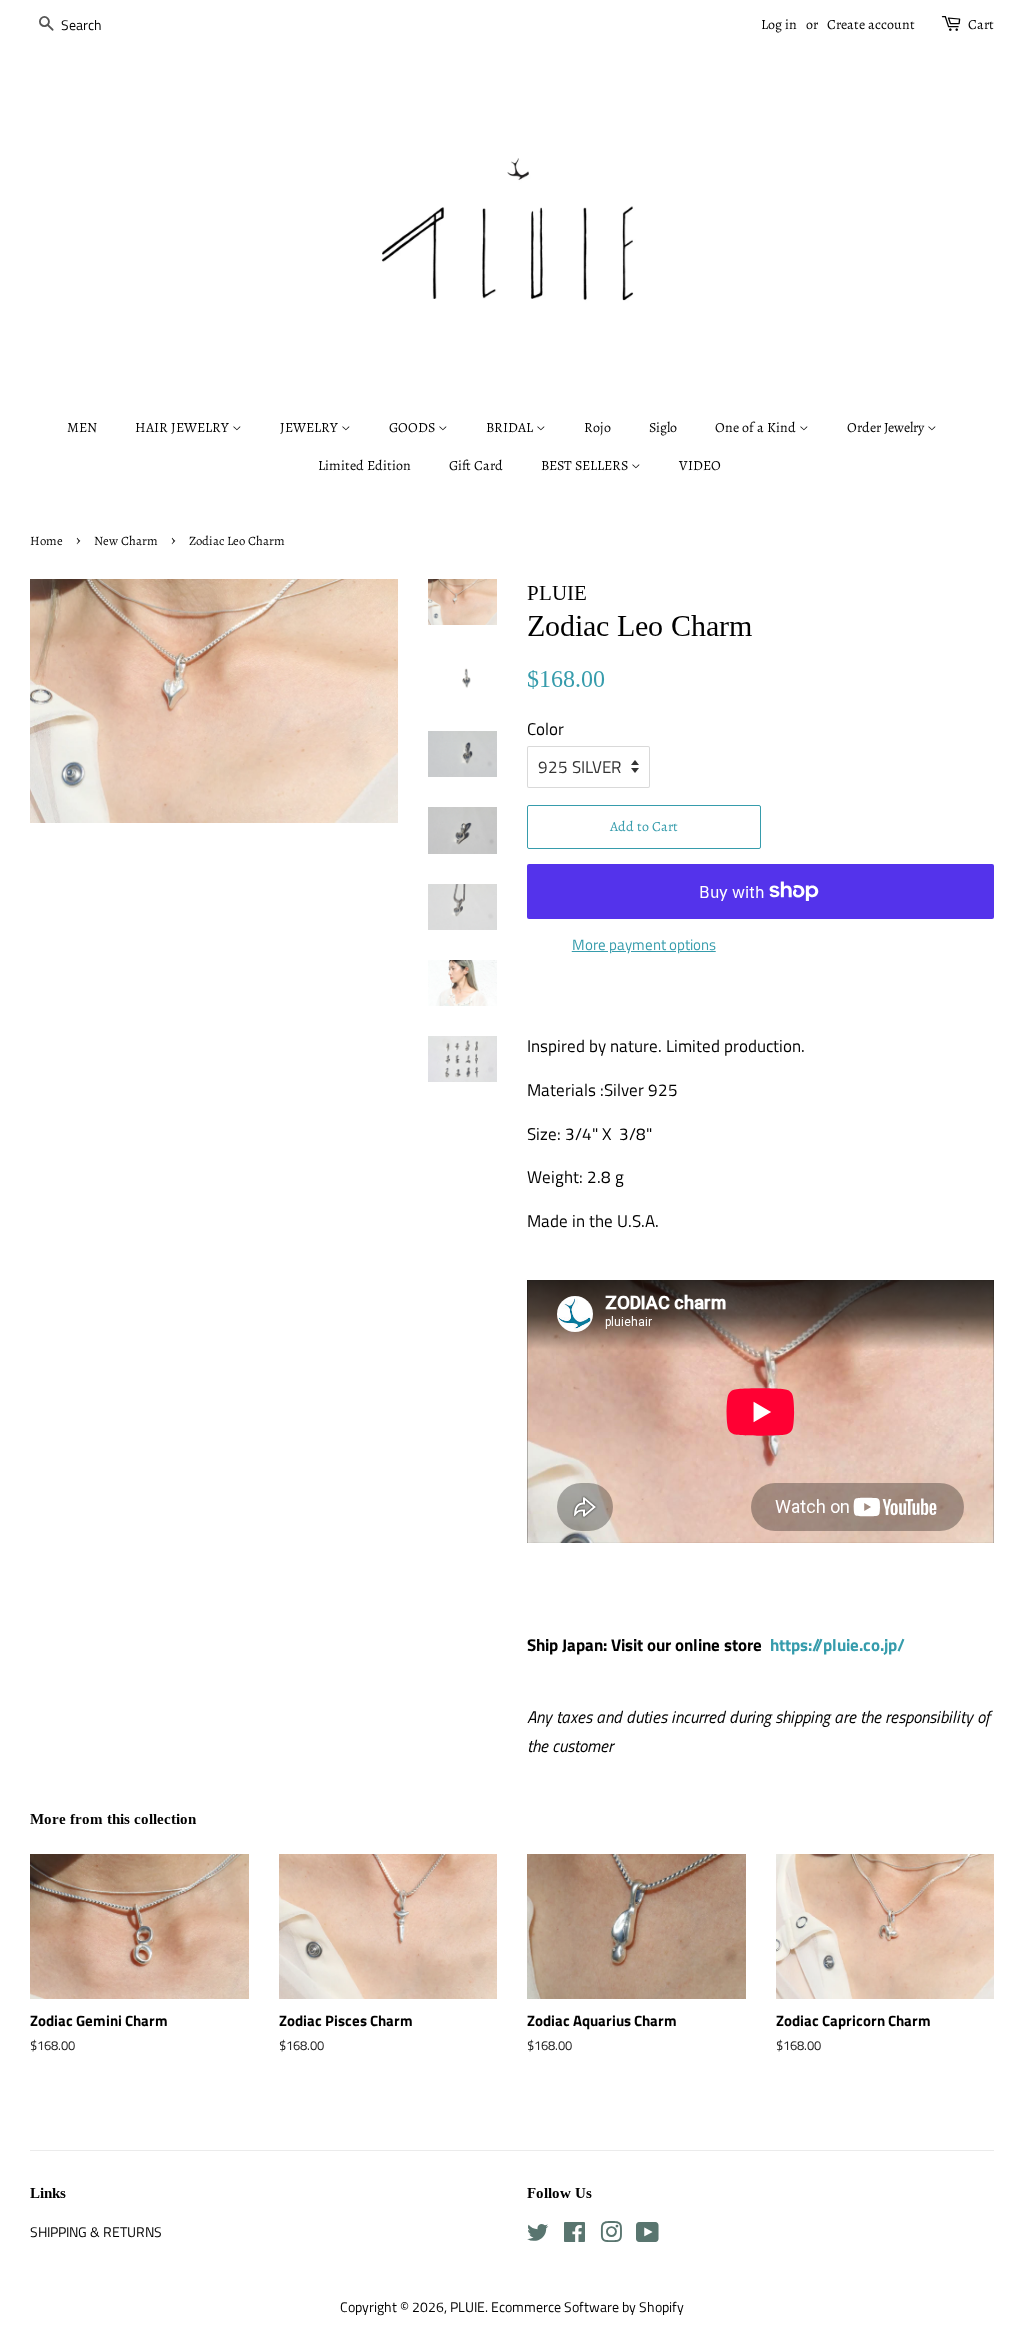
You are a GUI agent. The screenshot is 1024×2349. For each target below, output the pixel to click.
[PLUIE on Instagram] (611, 2236)
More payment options (644, 944)
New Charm (126, 540)
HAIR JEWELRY (183, 427)
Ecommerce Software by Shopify (587, 2307)
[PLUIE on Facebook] (574, 2236)
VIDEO (700, 465)
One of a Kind (757, 427)
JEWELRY (310, 427)
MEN (82, 427)
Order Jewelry (887, 427)
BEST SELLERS (586, 465)
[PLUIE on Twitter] (538, 2236)
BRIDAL (511, 427)
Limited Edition (364, 465)
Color (545, 729)
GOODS (413, 427)
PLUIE (467, 2307)
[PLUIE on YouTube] (647, 2236)
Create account (871, 24)
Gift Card (476, 465)
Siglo (663, 427)
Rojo (597, 427)
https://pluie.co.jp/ (837, 1645)
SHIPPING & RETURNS (96, 2232)
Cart (981, 24)
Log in (779, 24)
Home (46, 540)
